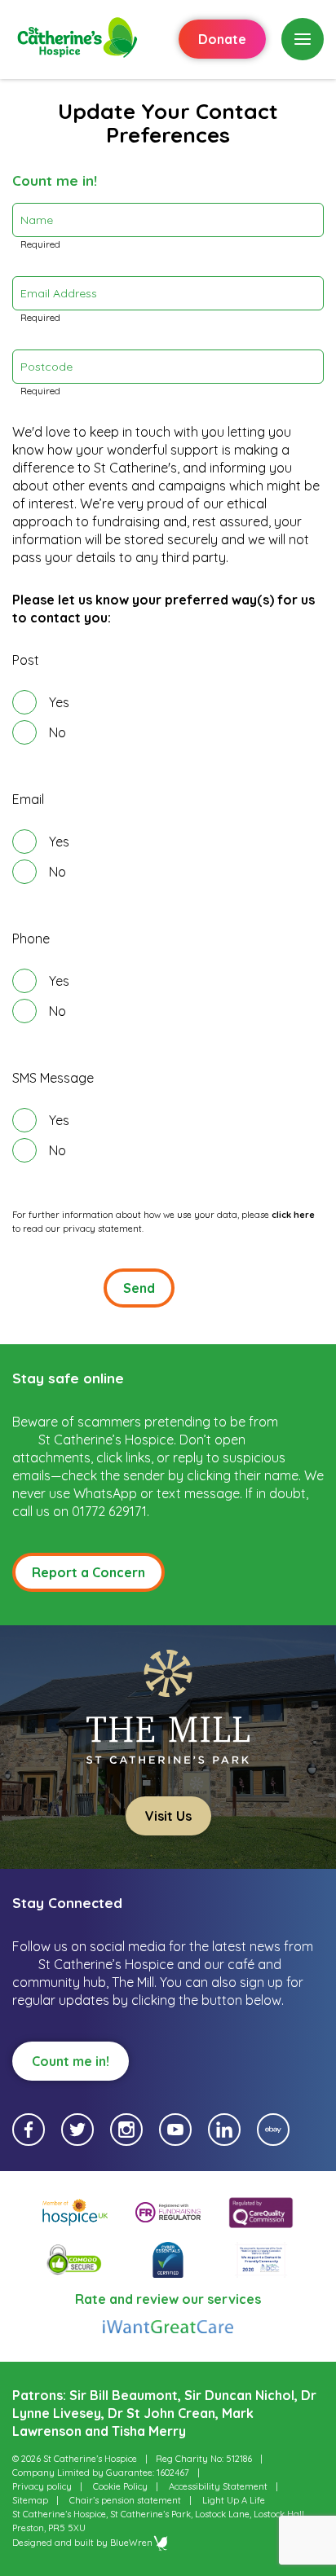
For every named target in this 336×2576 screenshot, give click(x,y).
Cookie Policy (120, 2486)
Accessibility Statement (218, 2486)
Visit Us (168, 1816)
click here (293, 1215)
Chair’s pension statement (125, 2500)
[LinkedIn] (224, 2130)
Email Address (59, 293)
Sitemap (30, 2500)
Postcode (46, 367)
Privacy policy (42, 2486)
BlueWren (131, 2543)
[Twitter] (77, 2130)
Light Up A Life (234, 2500)
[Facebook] (29, 2130)
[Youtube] (175, 2130)
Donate (222, 39)
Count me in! (71, 2061)
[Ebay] (273, 2130)
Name (37, 220)
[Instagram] (126, 2130)
